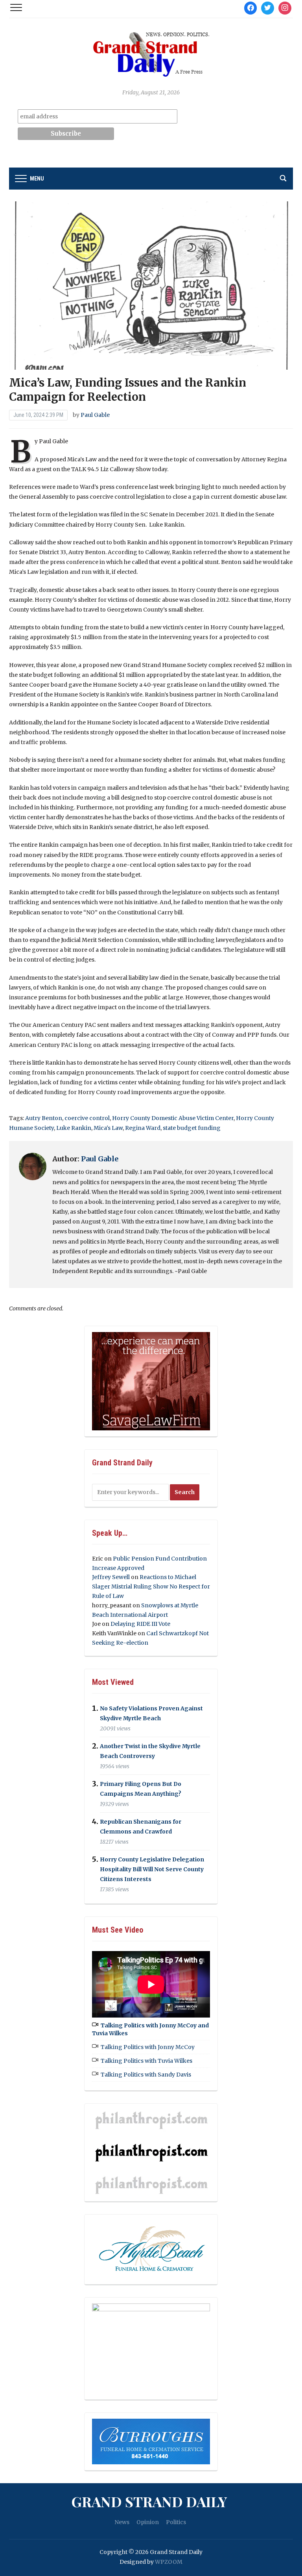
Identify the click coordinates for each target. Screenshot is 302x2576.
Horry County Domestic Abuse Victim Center (173, 1118)
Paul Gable (95, 415)
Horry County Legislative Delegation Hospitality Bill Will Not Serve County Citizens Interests (152, 1869)
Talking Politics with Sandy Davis (146, 2075)
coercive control (87, 1118)
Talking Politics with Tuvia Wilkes (146, 2061)
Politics (176, 2522)
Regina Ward (143, 1128)
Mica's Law (108, 1128)
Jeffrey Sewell (111, 1577)
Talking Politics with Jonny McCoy (148, 2047)
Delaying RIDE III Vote (140, 1624)
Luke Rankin (74, 1128)
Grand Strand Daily (149, 2501)
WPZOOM (169, 2562)
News (122, 2522)
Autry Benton (44, 1118)
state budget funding (192, 1128)
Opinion (148, 2522)
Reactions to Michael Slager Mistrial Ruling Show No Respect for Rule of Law (151, 1587)
